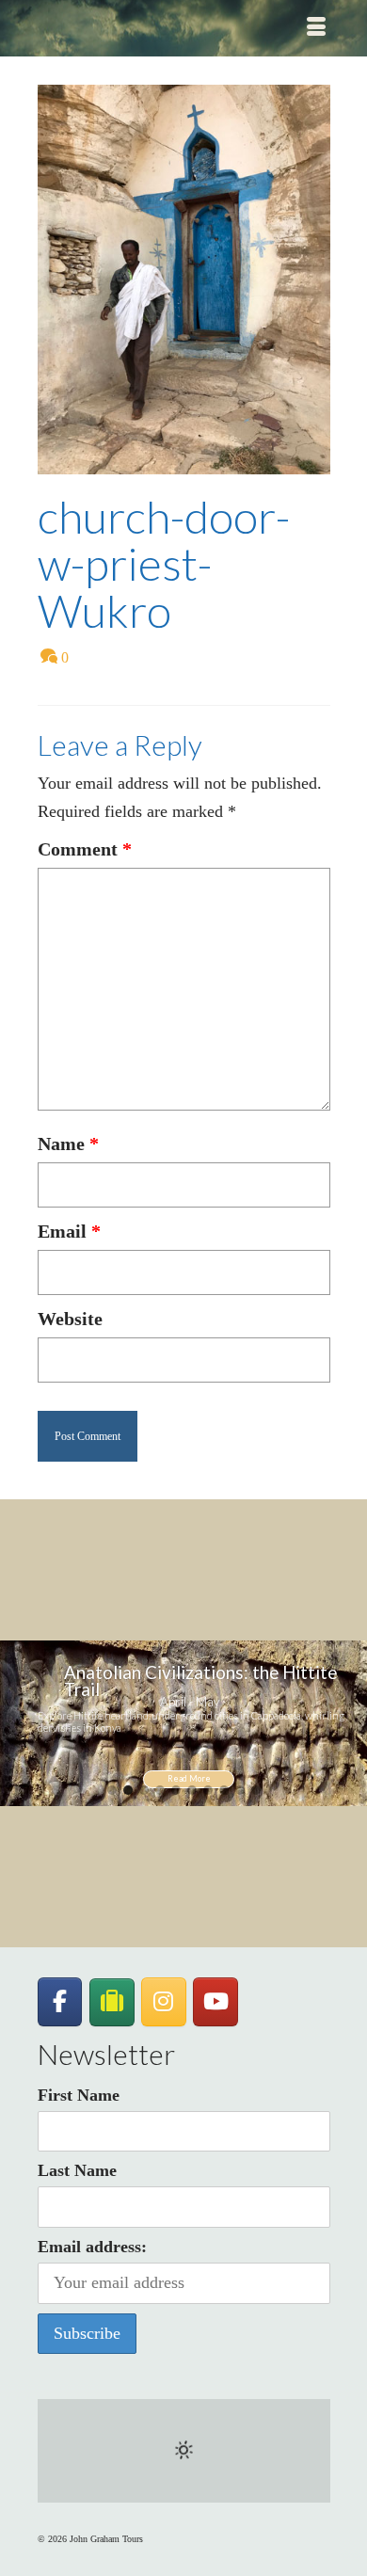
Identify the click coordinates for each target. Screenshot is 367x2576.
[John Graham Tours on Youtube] (215, 2002)
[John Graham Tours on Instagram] (164, 2002)
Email (69, 1231)
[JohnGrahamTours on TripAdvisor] (112, 2002)
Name (68, 1144)
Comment (85, 849)
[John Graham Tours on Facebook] (60, 2002)
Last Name (77, 2170)
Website (70, 1319)
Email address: (92, 2247)
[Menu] (316, 28)
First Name (79, 2095)
